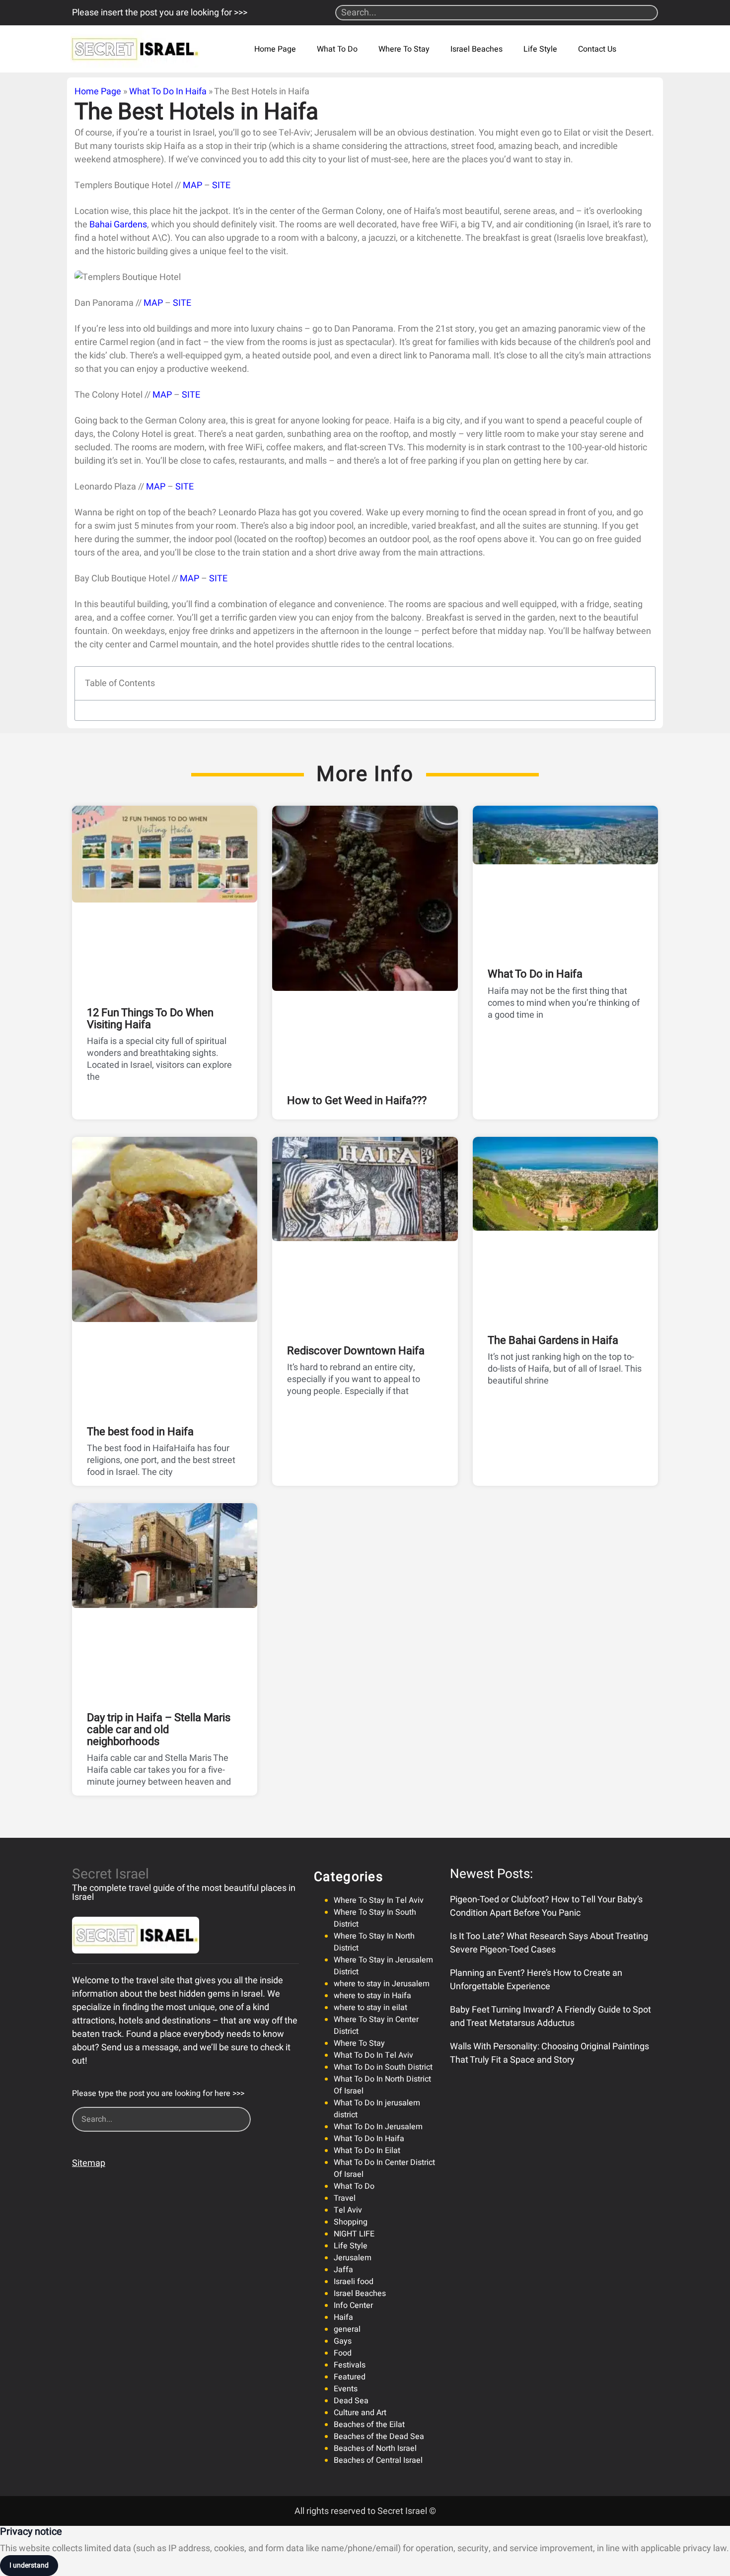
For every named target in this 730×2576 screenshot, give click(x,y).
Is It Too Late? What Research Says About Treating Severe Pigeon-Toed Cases (549, 1943)
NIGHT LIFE (354, 2234)
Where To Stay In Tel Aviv (379, 1900)
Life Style (540, 49)
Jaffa (343, 2270)
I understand (29, 2565)
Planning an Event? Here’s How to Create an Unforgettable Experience (536, 1980)
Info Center (353, 2305)
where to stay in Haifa (372, 1996)
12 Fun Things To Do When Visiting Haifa (150, 1019)
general (347, 2329)
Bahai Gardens (118, 225)
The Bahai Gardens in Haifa (553, 1340)
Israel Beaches (476, 49)
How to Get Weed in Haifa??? (357, 1101)
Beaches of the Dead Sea (379, 2437)
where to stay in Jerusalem (382, 1984)
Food (343, 2353)
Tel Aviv (348, 2210)
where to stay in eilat (370, 2008)
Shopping (351, 2222)
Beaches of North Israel (375, 2448)
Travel (345, 2198)
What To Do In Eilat (367, 2151)
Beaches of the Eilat (369, 2425)
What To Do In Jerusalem (378, 2127)
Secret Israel (110, 1874)
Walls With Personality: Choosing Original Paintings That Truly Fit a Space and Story (549, 2053)
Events (346, 2389)
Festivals (350, 2365)
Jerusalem (353, 2258)
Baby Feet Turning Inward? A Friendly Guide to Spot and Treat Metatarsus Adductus (550, 2017)
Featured (350, 2377)
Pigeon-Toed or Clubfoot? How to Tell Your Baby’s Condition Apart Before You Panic (546, 1906)
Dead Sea (351, 2401)
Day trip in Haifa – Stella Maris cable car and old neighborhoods (159, 1730)
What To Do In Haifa (168, 92)
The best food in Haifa (140, 1432)
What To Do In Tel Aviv (373, 2055)
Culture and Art (360, 2413)
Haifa (343, 2317)
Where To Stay (404, 49)
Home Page (275, 49)
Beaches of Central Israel (378, 2460)
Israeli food (354, 2282)
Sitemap (89, 2163)
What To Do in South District (383, 2067)
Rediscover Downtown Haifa (356, 1351)
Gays (343, 2341)
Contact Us (597, 49)
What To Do (337, 49)
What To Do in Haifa (535, 974)
